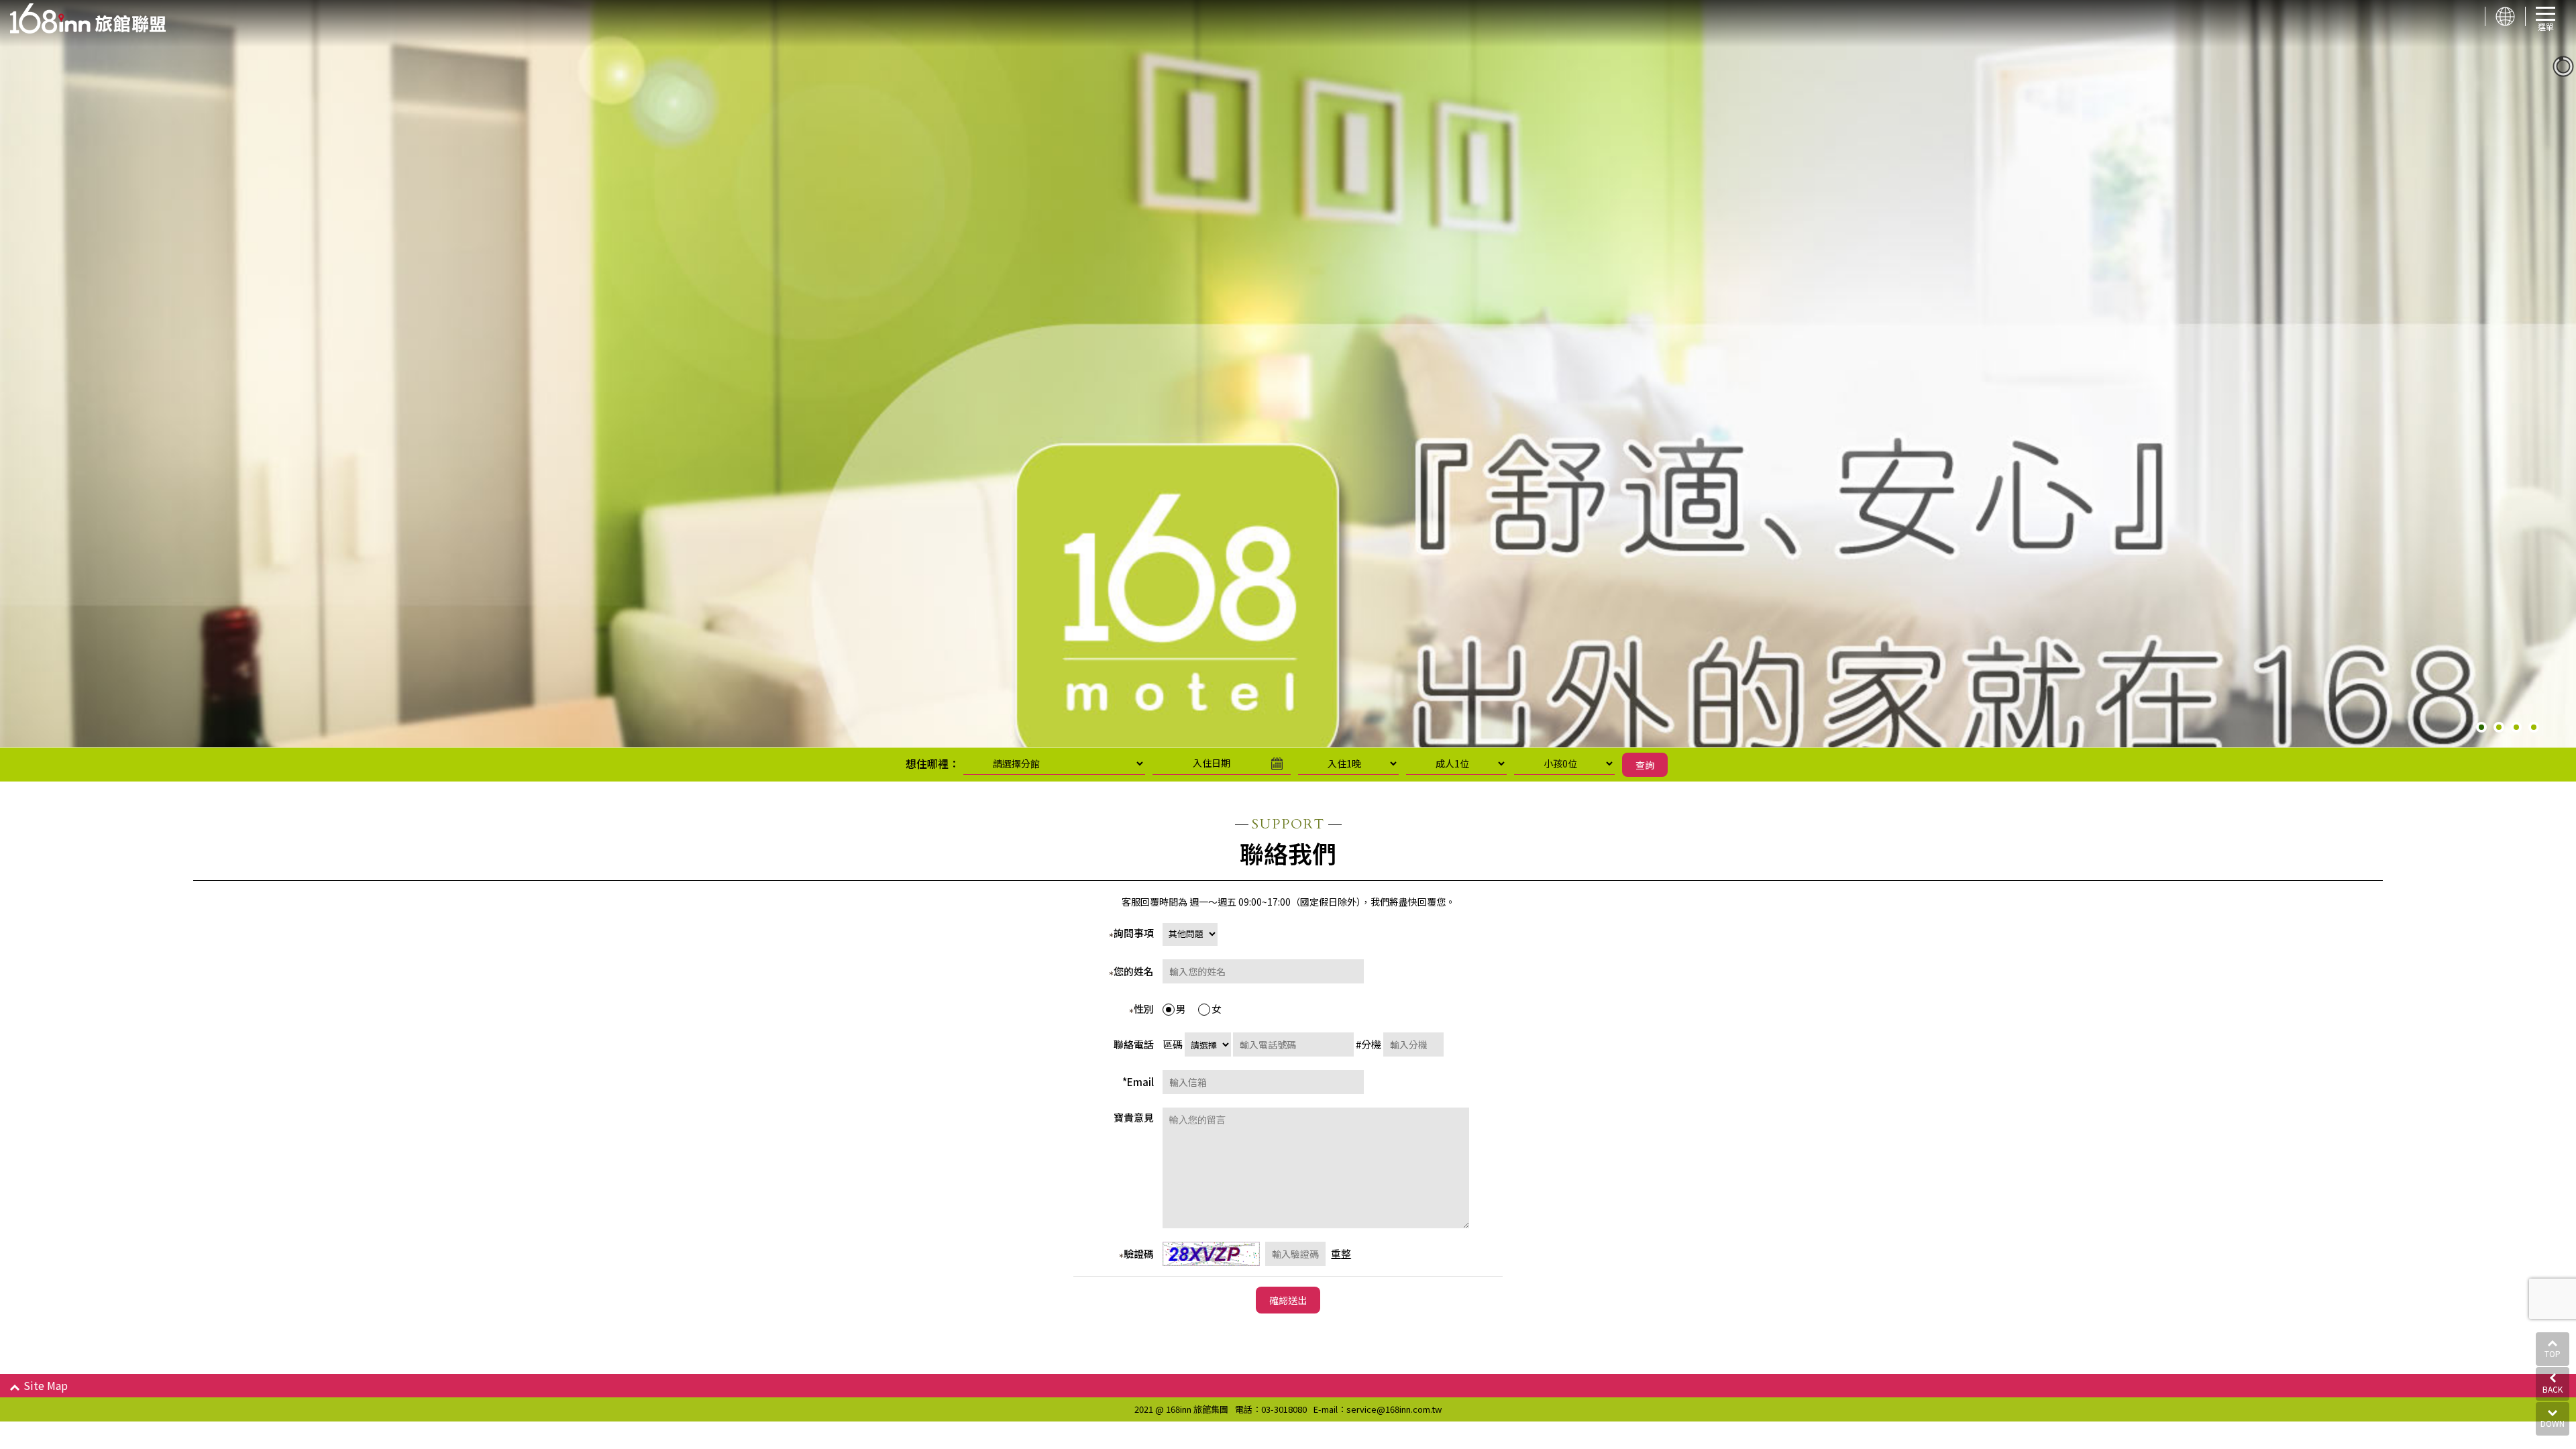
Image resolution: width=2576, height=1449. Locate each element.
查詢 (1645, 765)
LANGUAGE (2505, 16)
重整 (1341, 1253)
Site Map (46, 1385)
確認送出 (1288, 1300)
